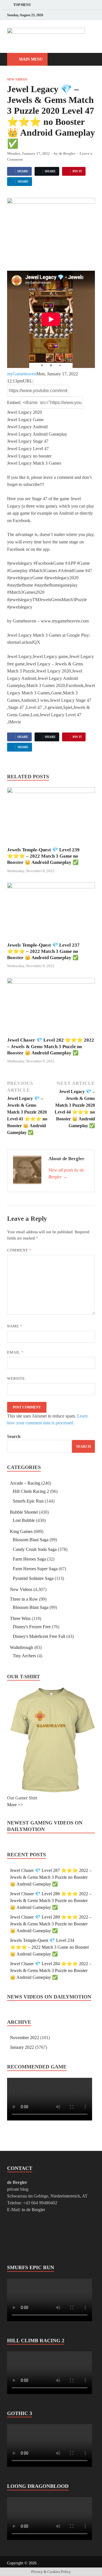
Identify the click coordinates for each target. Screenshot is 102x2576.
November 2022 (25, 2038)
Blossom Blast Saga (31, 1540)
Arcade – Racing (25, 1483)
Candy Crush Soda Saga (35, 1549)
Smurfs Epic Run (28, 1501)
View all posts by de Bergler (66, 1173)
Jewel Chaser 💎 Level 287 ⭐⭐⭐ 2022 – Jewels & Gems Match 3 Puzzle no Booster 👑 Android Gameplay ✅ (51, 1877)
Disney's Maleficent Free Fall (39, 1636)
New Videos (17, 79)
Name (15, 1326)
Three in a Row (24, 1599)
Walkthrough (22, 1647)
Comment (19, 1250)
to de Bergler (33, 2210)
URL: (28, 381)
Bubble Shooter (24, 1512)
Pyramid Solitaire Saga (33, 1578)
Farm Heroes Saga (29, 1559)
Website (16, 1378)
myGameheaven (22, 374)
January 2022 (22, 2047)
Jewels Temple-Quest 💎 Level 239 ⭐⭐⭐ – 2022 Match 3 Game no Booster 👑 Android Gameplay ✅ (43, 856)
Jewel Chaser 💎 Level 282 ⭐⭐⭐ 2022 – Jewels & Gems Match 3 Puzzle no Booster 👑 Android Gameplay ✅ (51, 1046)
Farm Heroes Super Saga (35, 1569)
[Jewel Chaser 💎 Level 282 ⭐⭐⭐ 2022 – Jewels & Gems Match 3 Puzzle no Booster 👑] (51, 1007)
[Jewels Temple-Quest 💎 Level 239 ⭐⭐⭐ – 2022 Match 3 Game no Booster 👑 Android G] (51, 817)
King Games (21, 1531)
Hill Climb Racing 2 (31, 1491)
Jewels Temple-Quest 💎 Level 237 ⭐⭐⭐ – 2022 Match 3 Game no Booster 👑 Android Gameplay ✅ (43, 951)
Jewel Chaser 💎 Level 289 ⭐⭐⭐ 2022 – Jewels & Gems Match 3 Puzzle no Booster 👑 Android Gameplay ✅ (51, 1924)
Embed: (14, 403)
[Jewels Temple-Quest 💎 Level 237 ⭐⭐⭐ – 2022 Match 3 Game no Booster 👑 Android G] (51, 912)
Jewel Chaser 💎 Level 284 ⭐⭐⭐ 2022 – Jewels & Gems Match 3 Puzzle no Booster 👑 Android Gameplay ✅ (51, 1970)
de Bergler (67, 153)
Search (14, 1436)
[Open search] (88, 60)
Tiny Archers (24, 1656)
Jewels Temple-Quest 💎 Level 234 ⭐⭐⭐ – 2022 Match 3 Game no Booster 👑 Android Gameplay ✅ (49, 1947)
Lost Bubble (24, 1520)
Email (15, 1352)
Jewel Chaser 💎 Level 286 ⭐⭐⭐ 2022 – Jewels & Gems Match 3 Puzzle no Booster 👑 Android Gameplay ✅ (51, 1901)
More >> (15, 1805)
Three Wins (20, 1618)
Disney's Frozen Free (32, 1627)
